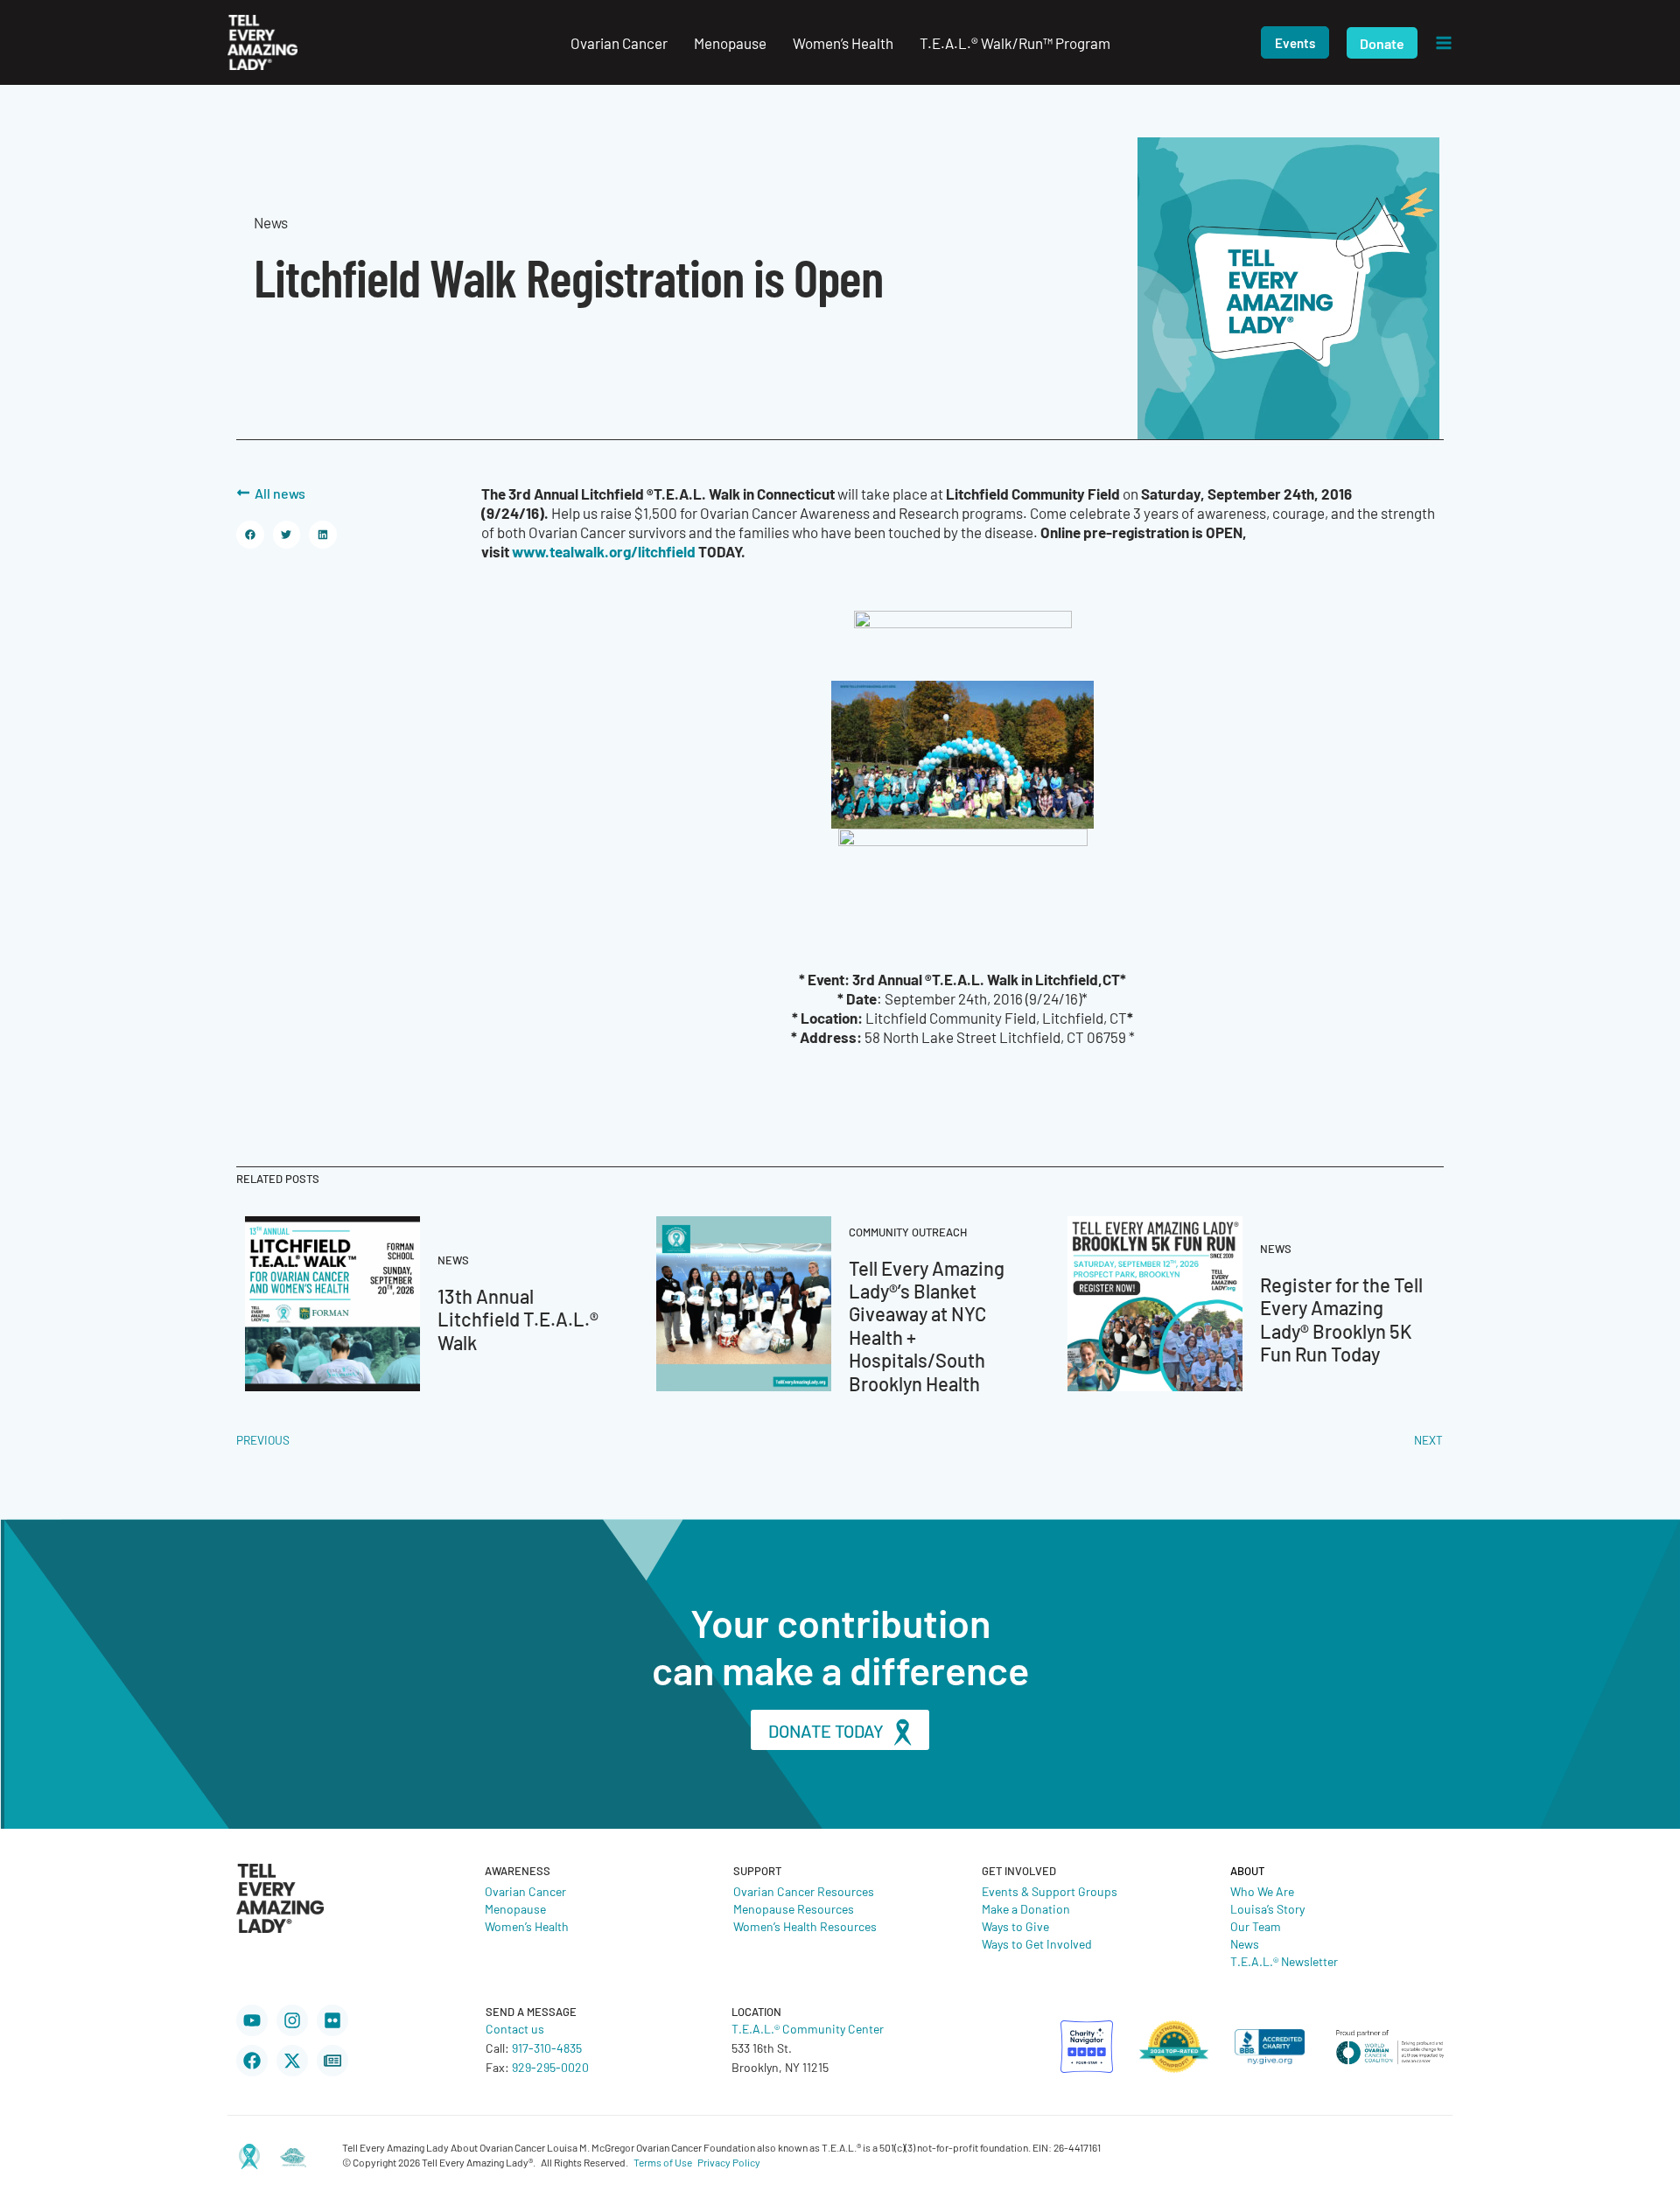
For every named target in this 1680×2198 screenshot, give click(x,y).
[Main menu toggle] (1444, 43)
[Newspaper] (332, 2061)
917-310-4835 (547, 2047)
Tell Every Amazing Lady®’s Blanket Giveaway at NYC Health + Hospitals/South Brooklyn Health (927, 1325)
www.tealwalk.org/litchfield (604, 551)
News (1245, 1943)
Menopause (515, 1908)
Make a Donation (1026, 1908)
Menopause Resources (794, 1908)
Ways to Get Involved (1037, 1943)
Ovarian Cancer (525, 1891)
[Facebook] (252, 2061)
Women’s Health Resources (805, 1926)
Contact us (515, 2028)
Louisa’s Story (1267, 1908)
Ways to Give (1015, 1926)
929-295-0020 (550, 2067)
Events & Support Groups (1050, 1891)
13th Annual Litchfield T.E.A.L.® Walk (518, 1319)
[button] (1295, 42)
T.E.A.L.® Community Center (808, 2028)
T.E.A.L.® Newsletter (1284, 1961)
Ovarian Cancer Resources (804, 1891)
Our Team (1256, 1926)
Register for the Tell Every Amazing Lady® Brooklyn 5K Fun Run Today (1341, 1319)
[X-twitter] (292, 2061)
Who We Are (1262, 1891)
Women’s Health (527, 1926)
